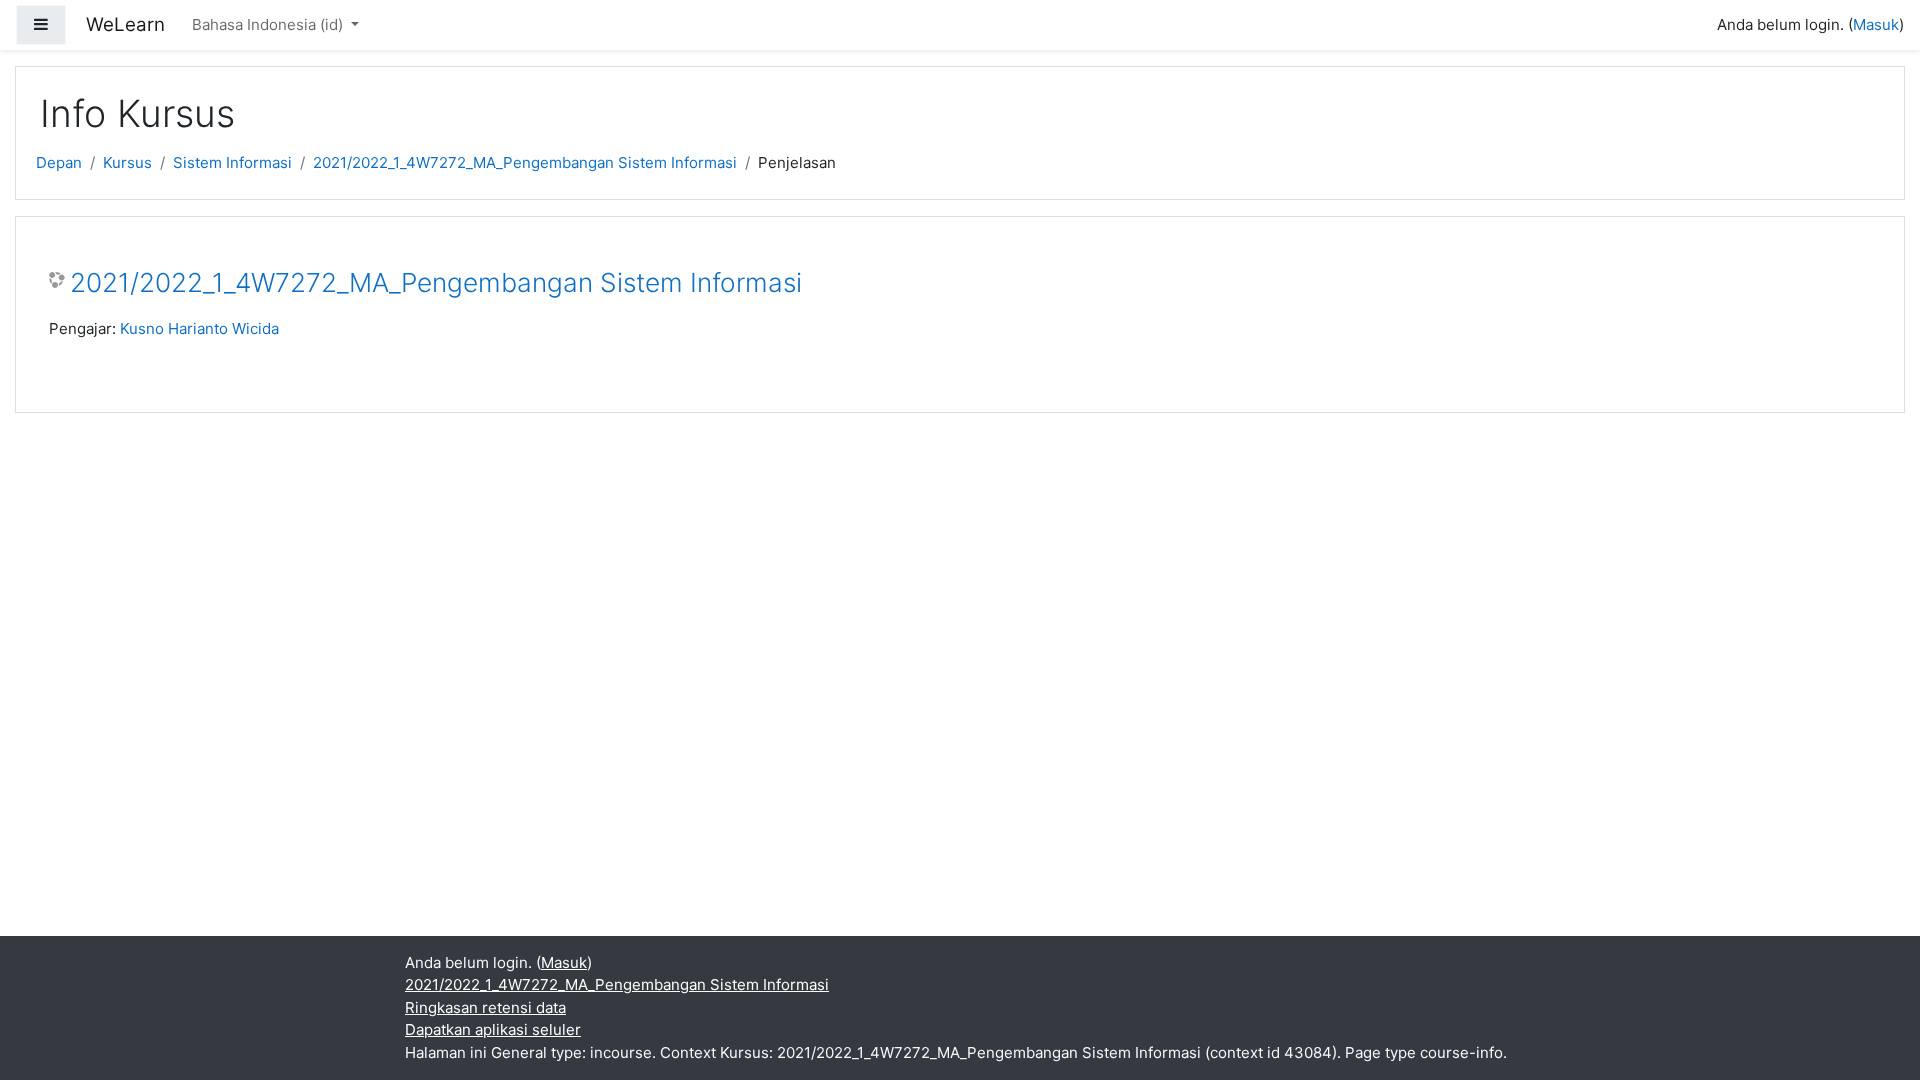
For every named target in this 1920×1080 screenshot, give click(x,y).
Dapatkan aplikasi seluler (493, 1029)
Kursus (127, 162)
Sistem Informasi (232, 162)
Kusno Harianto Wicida (199, 328)
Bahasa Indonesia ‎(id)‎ (269, 24)
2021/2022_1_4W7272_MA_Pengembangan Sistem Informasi (525, 162)
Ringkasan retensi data (485, 1007)
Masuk (1876, 24)
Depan (59, 162)
